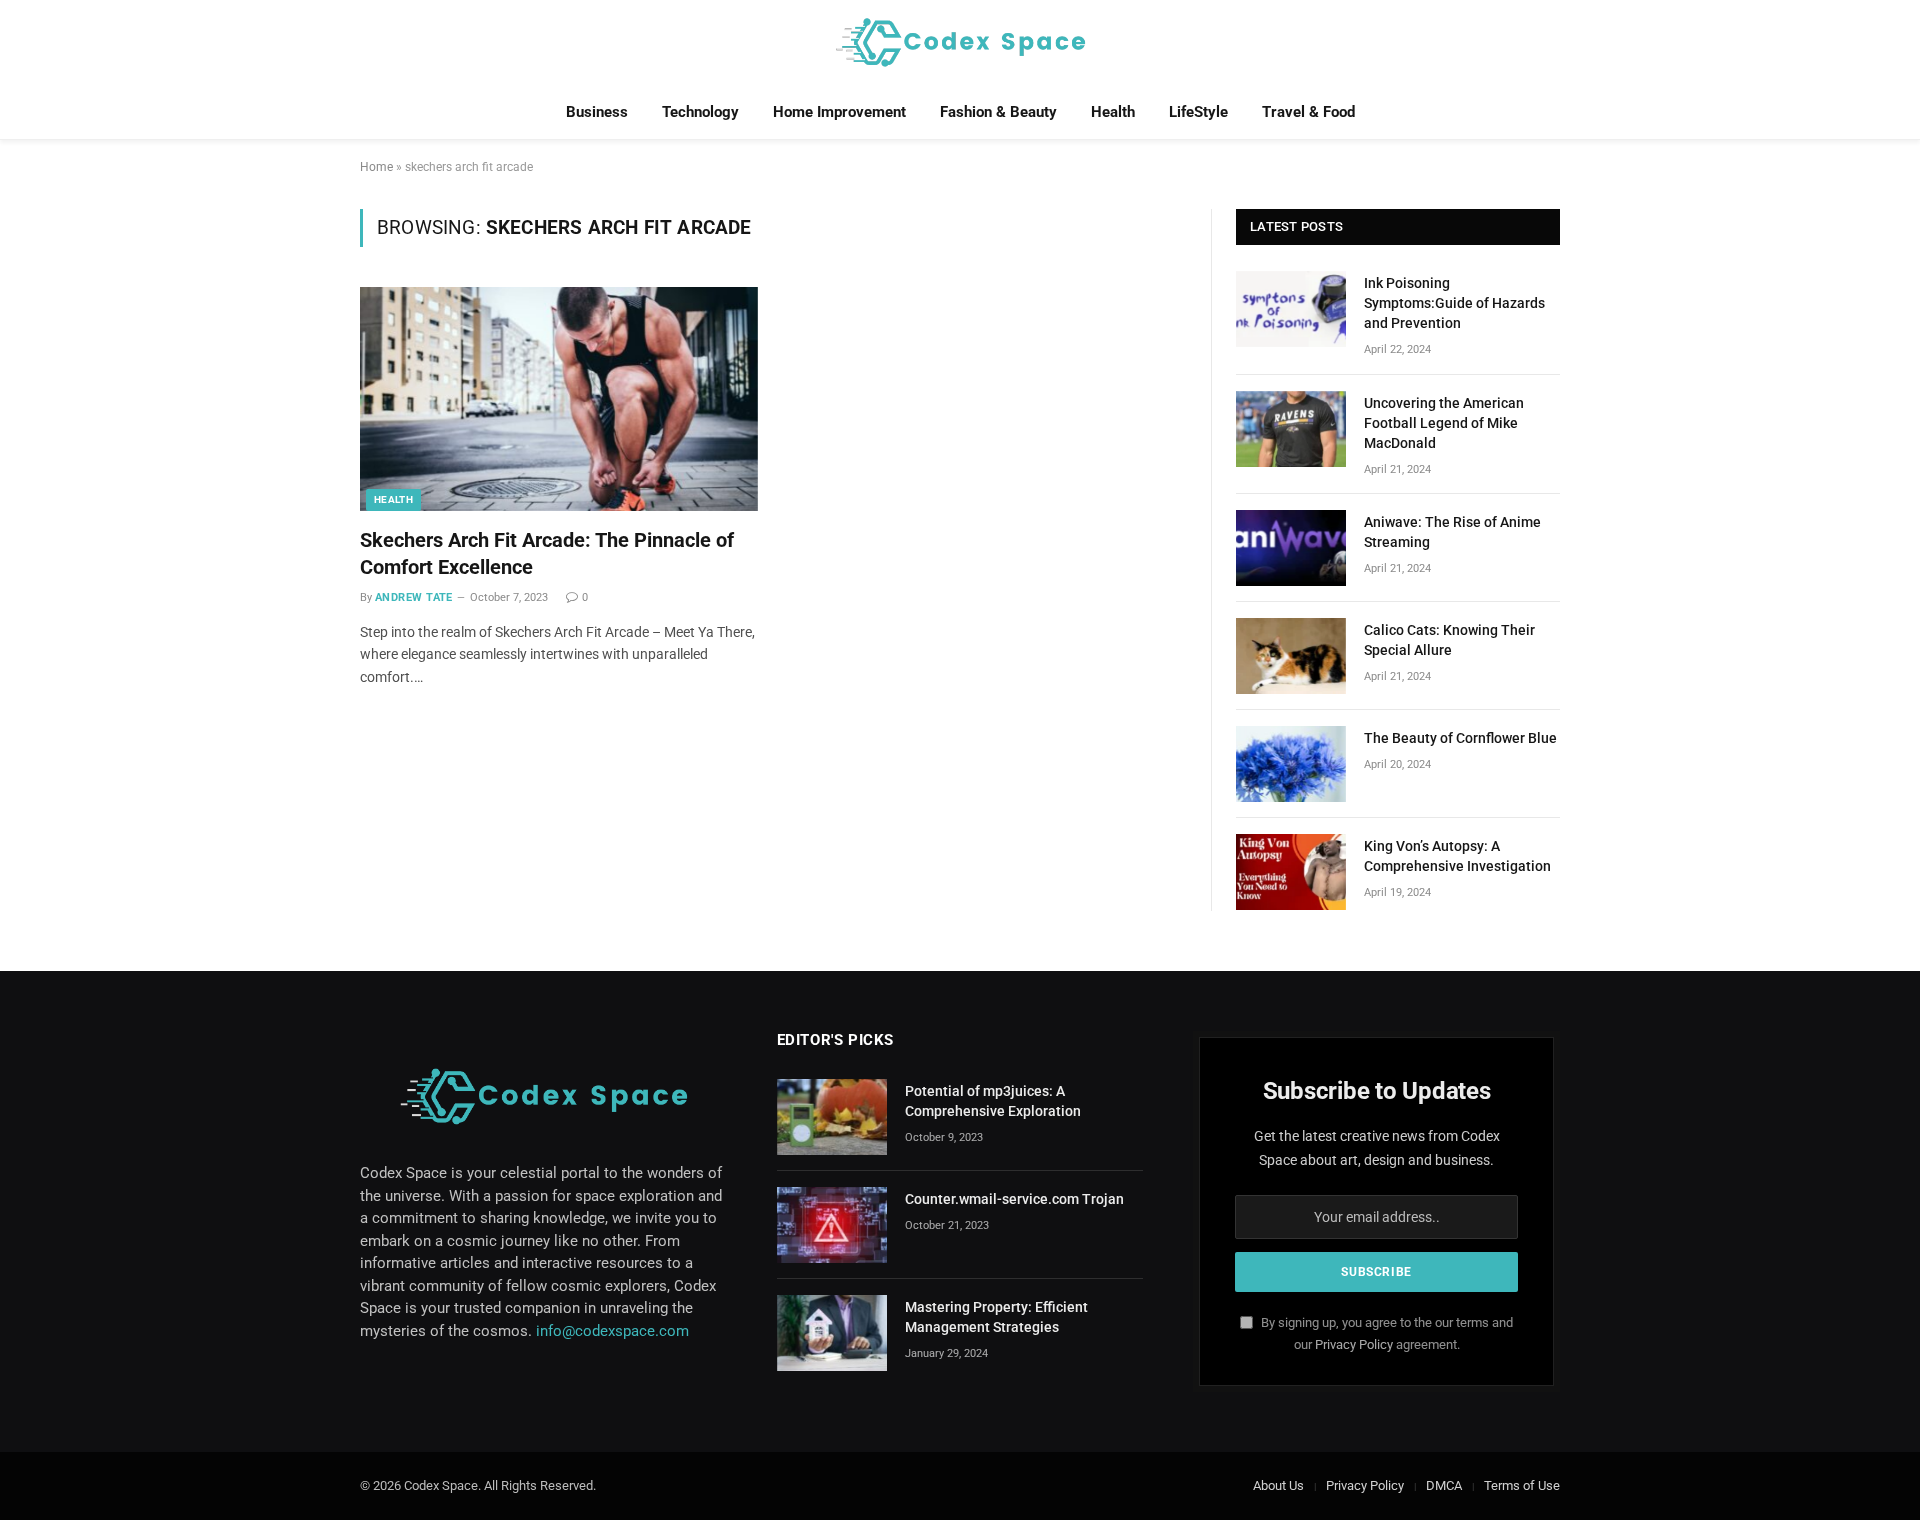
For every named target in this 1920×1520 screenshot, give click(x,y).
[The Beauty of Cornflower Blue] (1291, 764)
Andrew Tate (414, 597)
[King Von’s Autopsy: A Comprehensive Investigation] (1291, 872)
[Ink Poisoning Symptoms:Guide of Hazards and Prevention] (1291, 309)
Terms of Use (1522, 1485)
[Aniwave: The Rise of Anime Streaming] (1291, 548)
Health (1113, 112)
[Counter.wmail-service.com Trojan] (832, 1225)
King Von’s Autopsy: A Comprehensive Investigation (1457, 856)
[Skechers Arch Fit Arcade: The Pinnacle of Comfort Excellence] (559, 399)
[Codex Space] (960, 42)
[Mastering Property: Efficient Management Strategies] (832, 1333)
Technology (700, 112)
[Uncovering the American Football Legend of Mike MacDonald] (1291, 429)
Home (376, 167)
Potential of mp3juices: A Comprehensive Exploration (993, 1101)
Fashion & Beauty (998, 112)
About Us (1278, 1485)
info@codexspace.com (612, 1331)
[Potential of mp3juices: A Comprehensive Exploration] (832, 1117)
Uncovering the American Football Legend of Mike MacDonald (1444, 423)
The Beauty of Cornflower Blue (1460, 738)
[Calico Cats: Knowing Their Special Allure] (1291, 656)
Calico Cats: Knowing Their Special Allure (1449, 640)
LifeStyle (1198, 112)
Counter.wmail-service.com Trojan (1014, 1199)
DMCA (1444, 1485)
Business (597, 112)
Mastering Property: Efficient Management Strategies (996, 1317)
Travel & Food (1308, 112)
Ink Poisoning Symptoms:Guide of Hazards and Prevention (1454, 303)
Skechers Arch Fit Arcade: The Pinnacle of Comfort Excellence (547, 553)
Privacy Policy (1354, 1344)
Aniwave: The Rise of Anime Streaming (1452, 532)
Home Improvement (839, 112)
